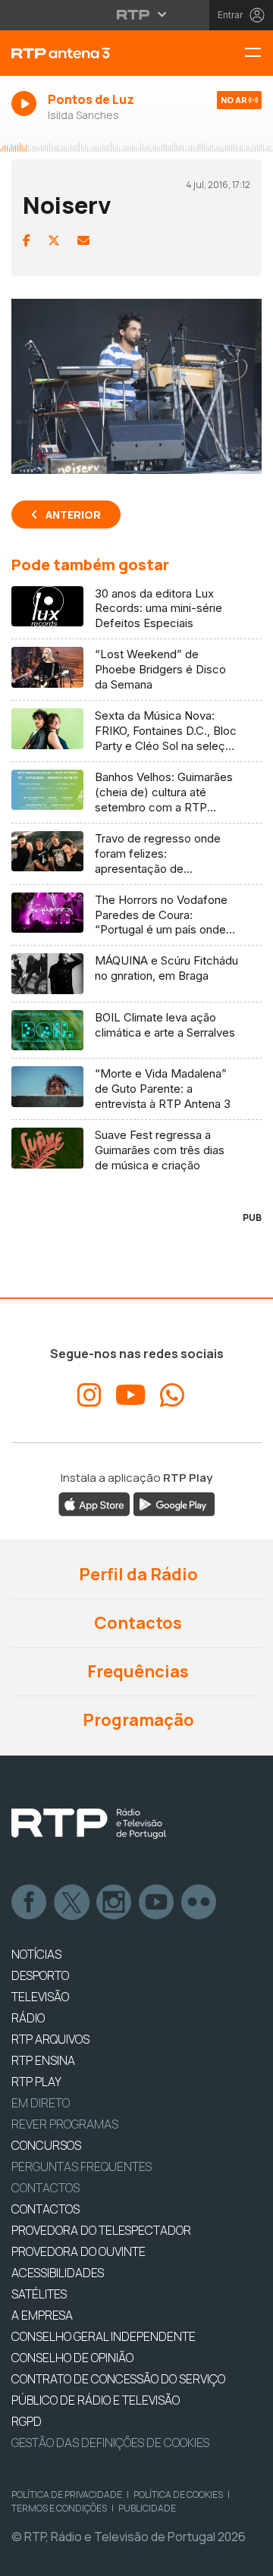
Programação (137, 1720)
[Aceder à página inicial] (91, 53)
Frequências (136, 1671)
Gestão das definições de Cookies (110, 2443)
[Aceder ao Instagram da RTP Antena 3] (89, 1395)
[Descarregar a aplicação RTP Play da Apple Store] (94, 1504)
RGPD (27, 2421)
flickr (199, 1903)
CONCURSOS (46, 2145)
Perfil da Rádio (137, 1574)
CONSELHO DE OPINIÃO (72, 2358)
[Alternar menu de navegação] (259, 53)
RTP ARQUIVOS (50, 2039)
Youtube (157, 1903)
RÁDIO (28, 2018)
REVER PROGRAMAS (65, 2124)
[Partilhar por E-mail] (83, 240)
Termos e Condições (59, 2508)
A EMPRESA (42, 2315)
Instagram (115, 1903)
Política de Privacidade (67, 2494)
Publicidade (147, 2508)
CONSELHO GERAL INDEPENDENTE (104, 2336)
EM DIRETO (41, 2103)
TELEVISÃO (40, 1997)
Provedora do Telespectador (101, 2230)
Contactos (136, 1623)
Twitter (72, 1903)
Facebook (30, 1903)
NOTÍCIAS (36, 1954)
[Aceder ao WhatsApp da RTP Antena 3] (172, 1395)
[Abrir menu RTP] (137, 14)
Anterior (73, 515)
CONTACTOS (45, 2209)
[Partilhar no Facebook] (27, 240)
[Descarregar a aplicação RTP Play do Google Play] (174, 1504)
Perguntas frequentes (82, 2167)
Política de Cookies (178, 2494)
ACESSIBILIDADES (58, 2273)
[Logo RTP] (89, 1824)
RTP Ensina (43, 2060)
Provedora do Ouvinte (78, 2251)
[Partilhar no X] (54, 240)
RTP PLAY (36, 2082)
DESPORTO (40, 1975)
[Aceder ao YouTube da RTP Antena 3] (131, 1395)
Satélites (39, 2294)
